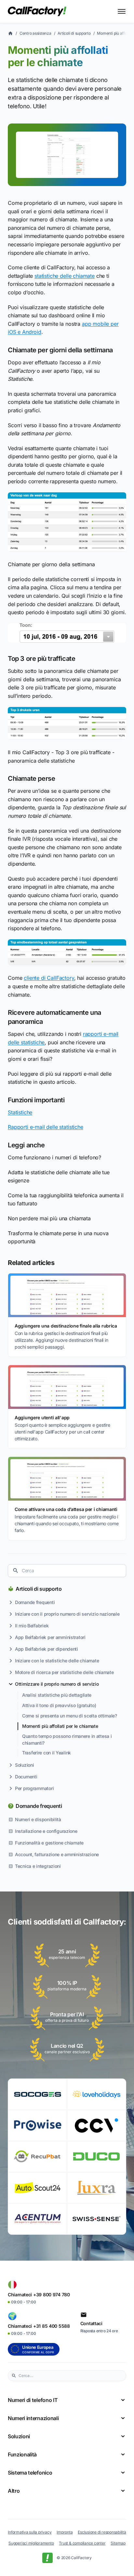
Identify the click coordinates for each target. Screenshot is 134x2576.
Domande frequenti (39, 1806)
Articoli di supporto (39, 1589)
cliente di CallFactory (49, 978)
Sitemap (118, 2543)
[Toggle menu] (122, 11)
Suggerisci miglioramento (31, 2543)
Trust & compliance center (82, 2543)
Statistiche (20, 1112)
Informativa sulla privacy (30, 2532)
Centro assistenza (35, 33)
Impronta (65, 2532)
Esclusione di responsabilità (102, 2532)
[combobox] (67, 1571)
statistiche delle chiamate (65, 276)
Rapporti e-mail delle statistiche (46, 1127)
